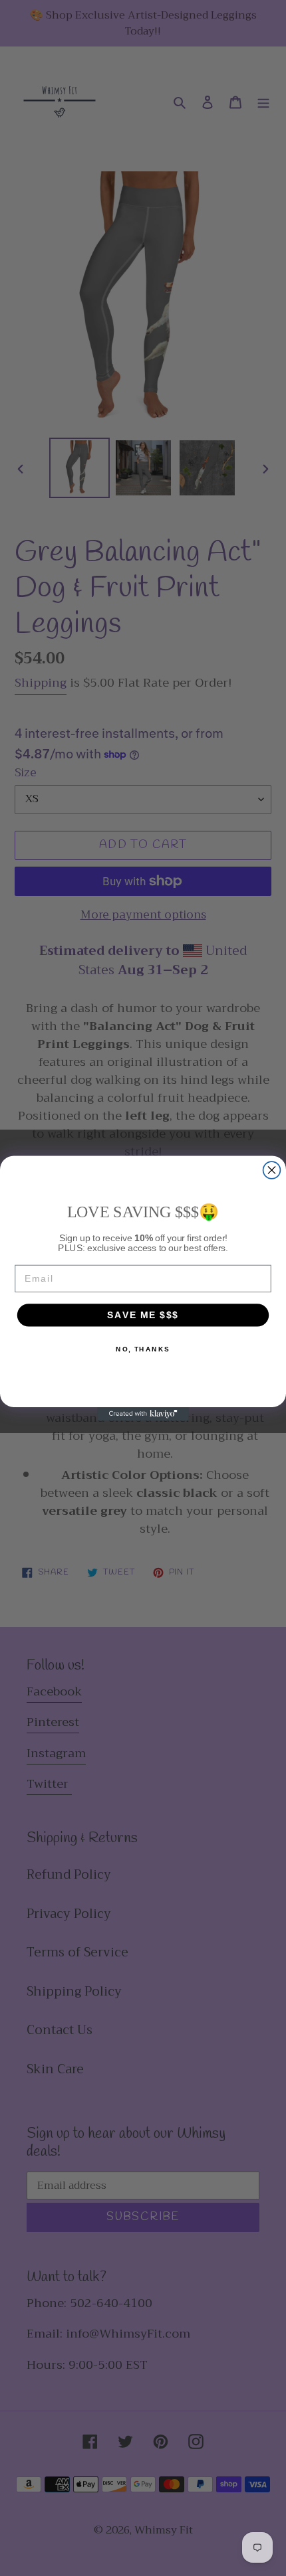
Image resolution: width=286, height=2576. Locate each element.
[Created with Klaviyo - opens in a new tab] (143, 1414)
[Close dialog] (272, 1170)
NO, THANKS (143, 1349)
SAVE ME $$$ (143, 1315)
